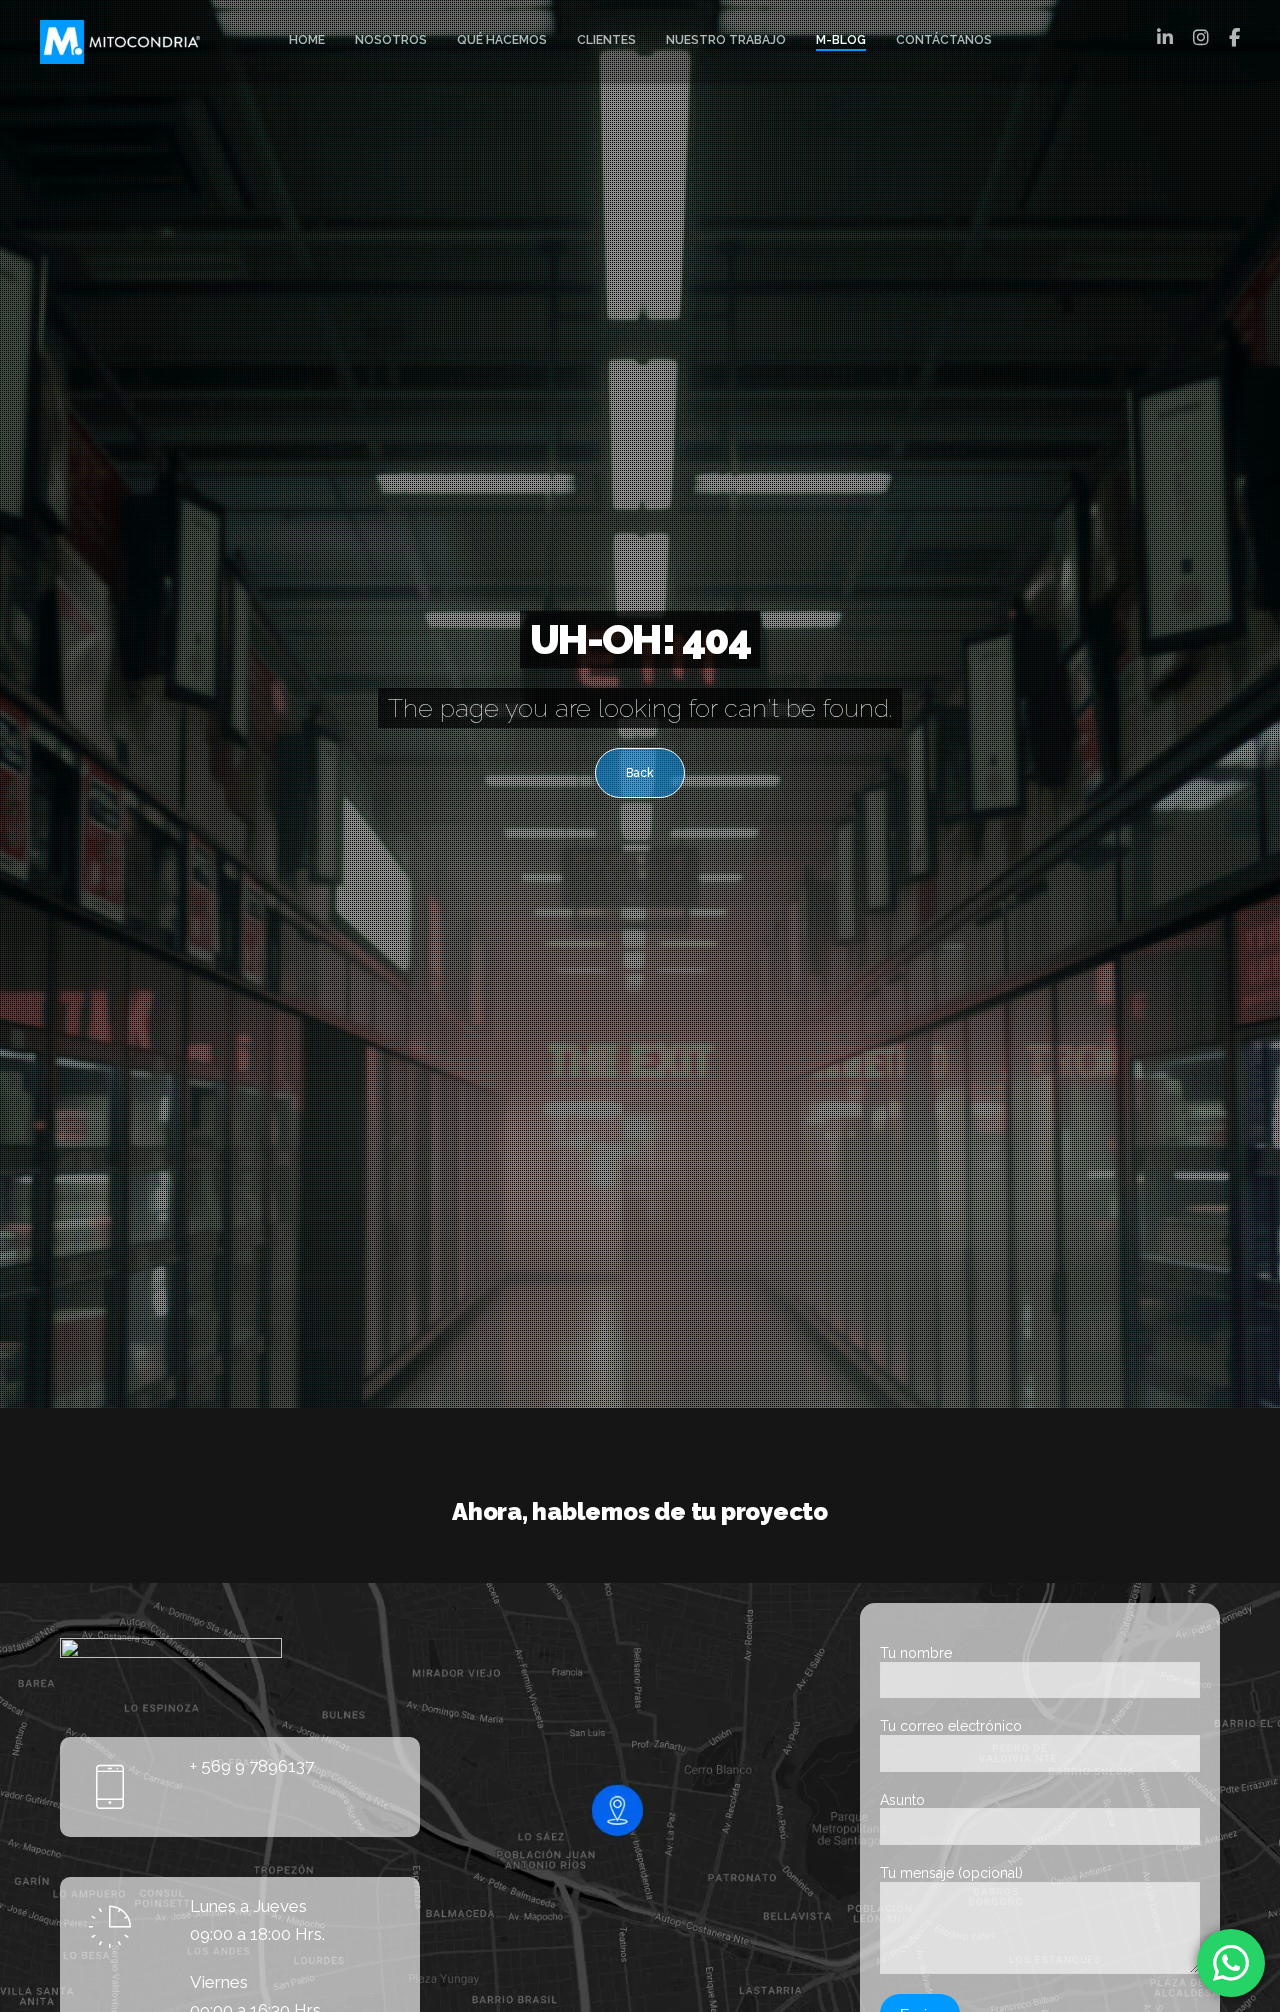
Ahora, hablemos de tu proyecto (640, 1512)
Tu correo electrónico (951, 1726)
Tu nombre (916, 1653)
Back (640, 773)
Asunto (902, 1800)
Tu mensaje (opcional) (951, 1873)
